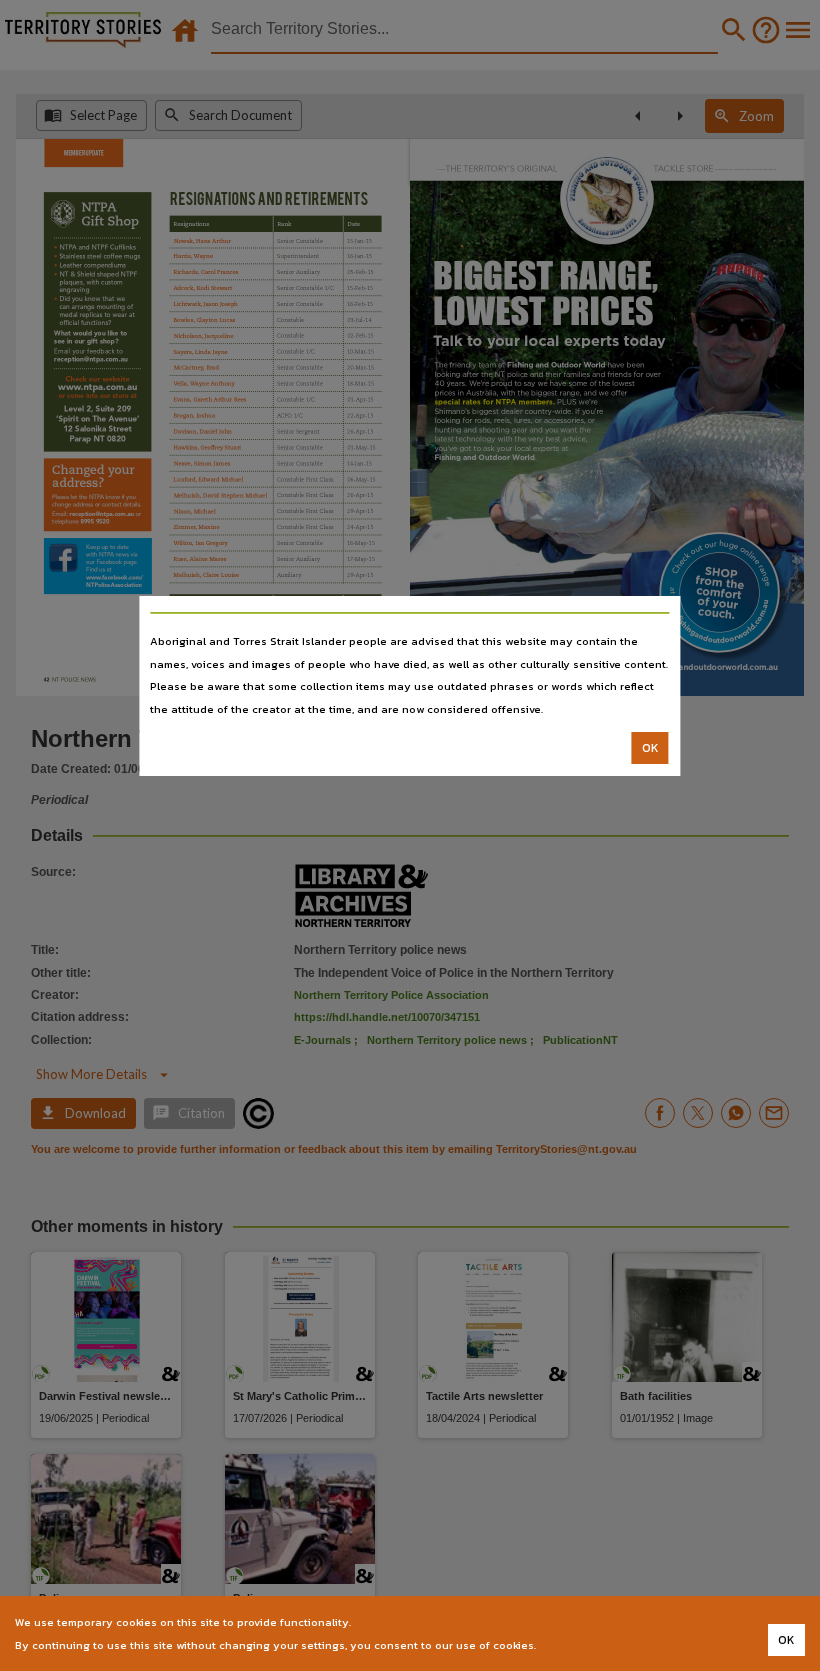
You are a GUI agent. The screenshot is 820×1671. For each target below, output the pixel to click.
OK (650, 748)
